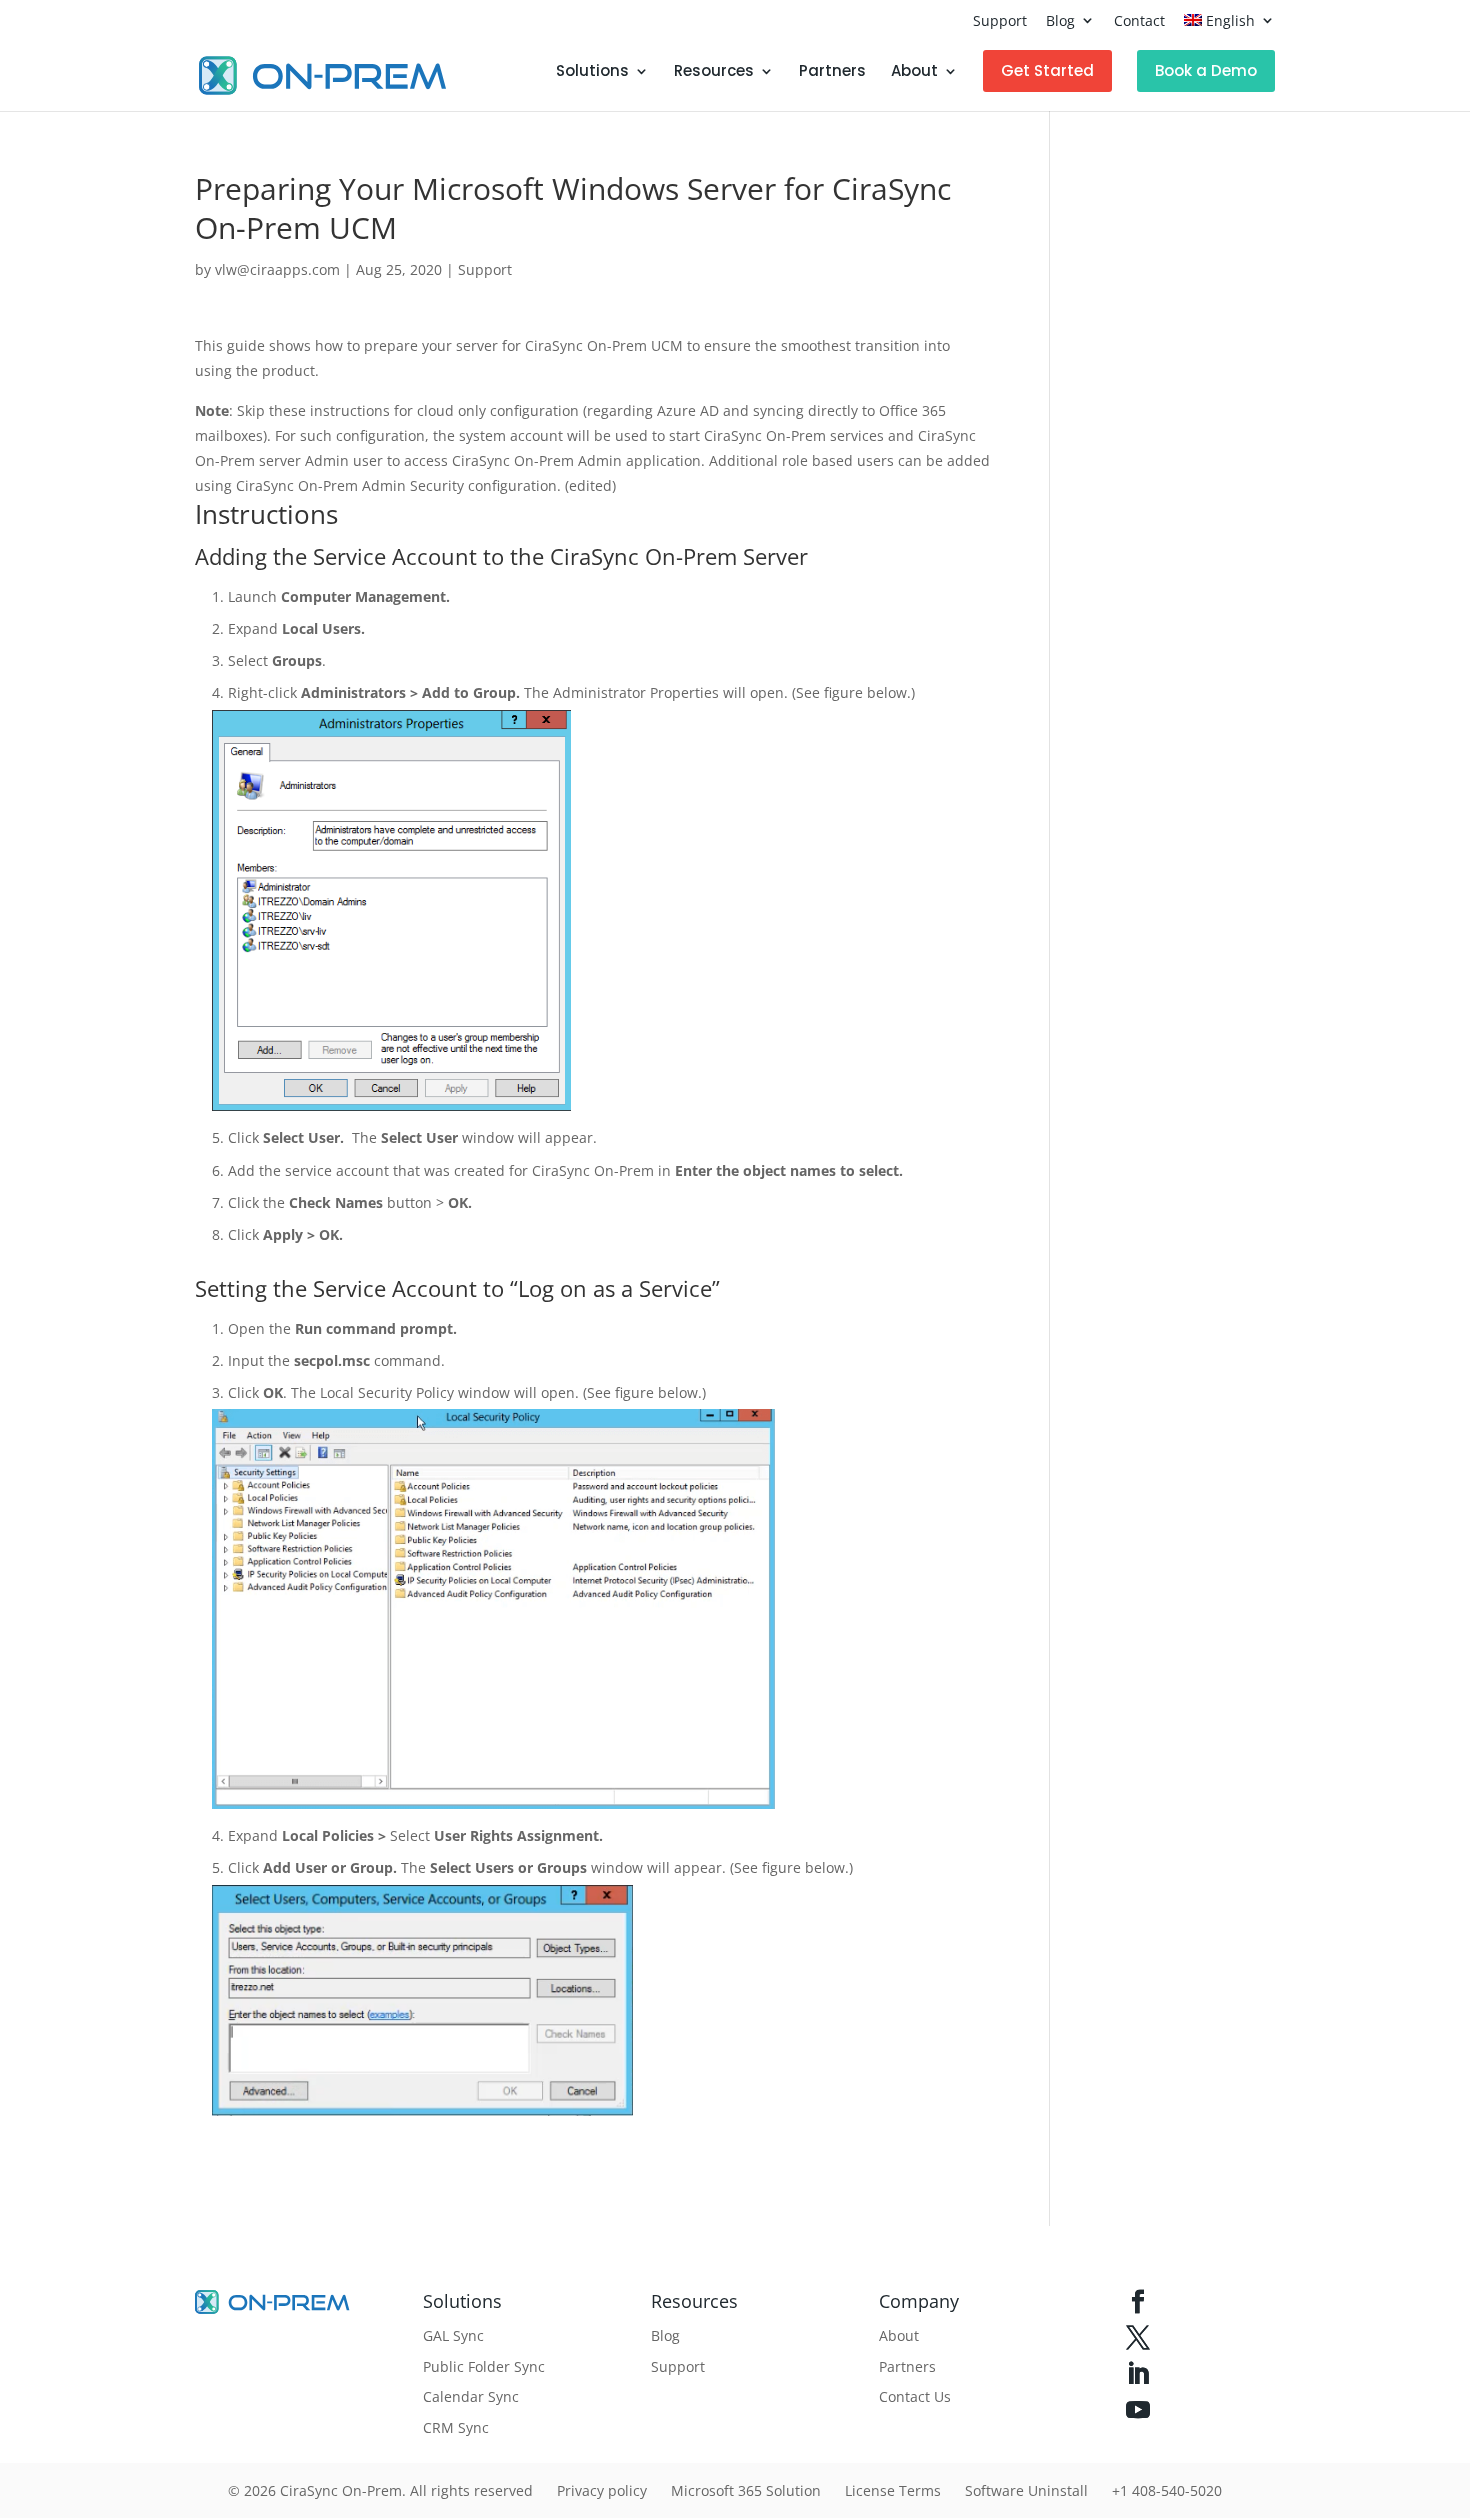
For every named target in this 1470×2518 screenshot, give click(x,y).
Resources (714, 72)
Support (1000, 20)
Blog (1060, 20)
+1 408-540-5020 (1167, 2490)
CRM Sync (456, 2427)
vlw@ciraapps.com (277, 269)
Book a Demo (1206, 70)
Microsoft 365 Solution (746, 2490)
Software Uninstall (1026, 2490)
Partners (832, 72)
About (914, 72)
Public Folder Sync (484, 2366)
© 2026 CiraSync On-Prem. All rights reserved (380, 2490)
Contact (1139, 20)
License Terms (893, 2490)
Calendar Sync (471, 2396)
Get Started (1047, 70)
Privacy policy (602, 2490)
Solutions (592, 72)
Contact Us (915, 2396)
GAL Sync (453, 2335)
